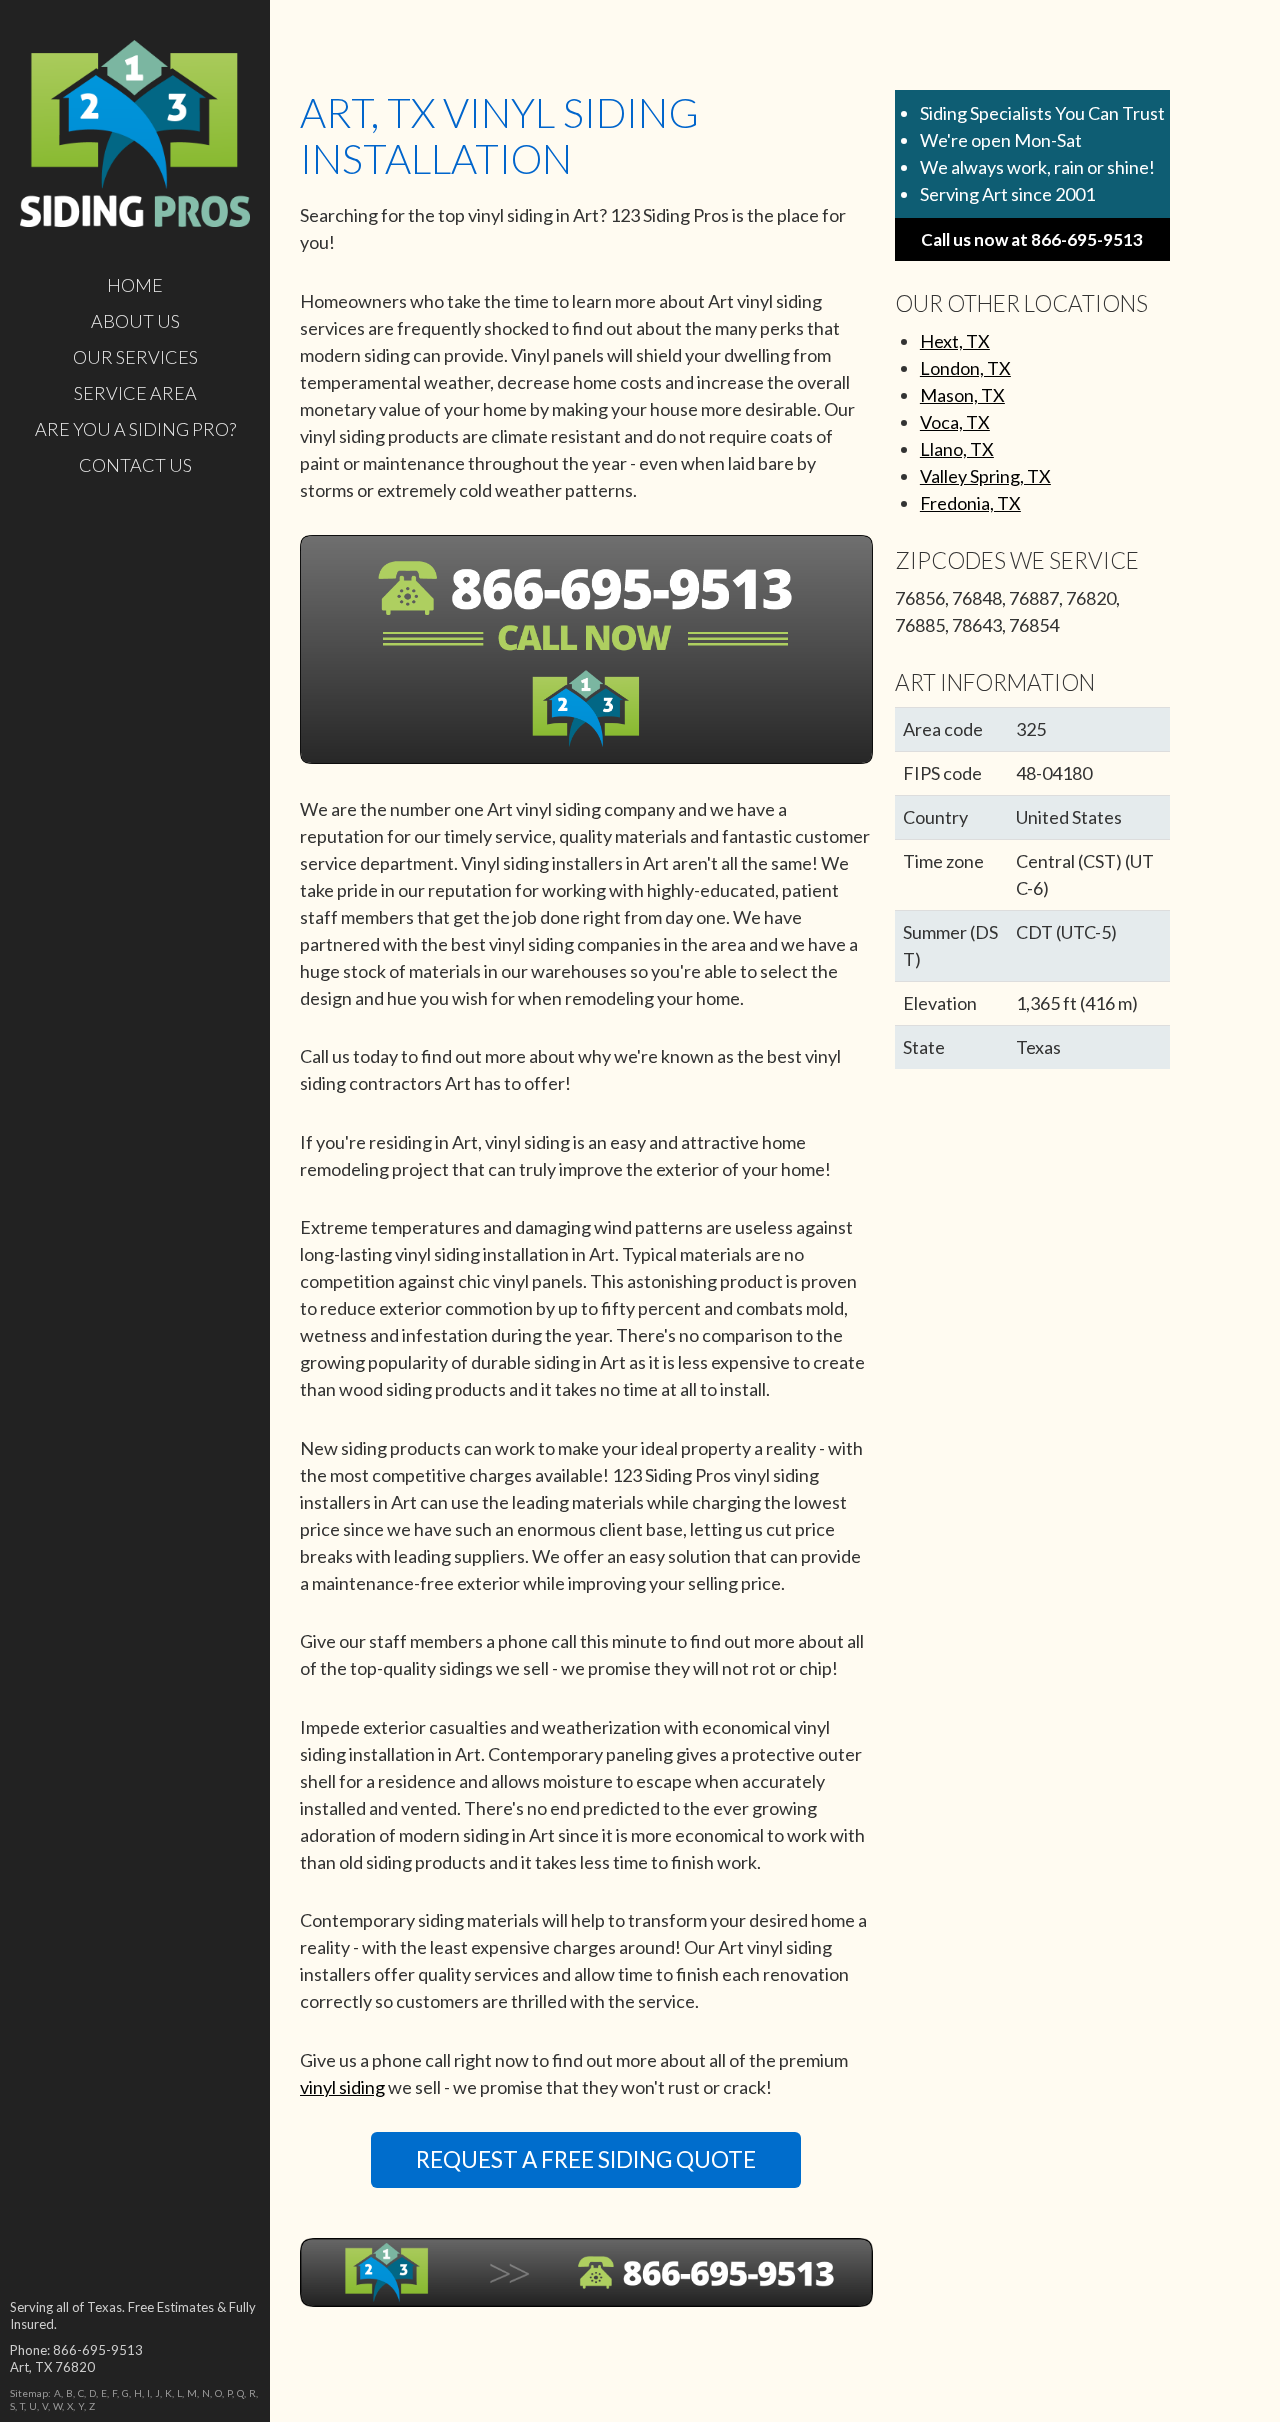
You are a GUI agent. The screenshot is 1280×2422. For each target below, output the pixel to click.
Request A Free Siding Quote (586, 2159)
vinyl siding (342, 2087)
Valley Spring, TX (985, 476)
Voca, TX (955, 422)
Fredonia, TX (970, 503)
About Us (135, 321)
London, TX (965, 368)
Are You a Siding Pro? (135, 429)
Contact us (135, 465)
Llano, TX (957, 449)
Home (135, 285)
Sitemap (29, 2393)
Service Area (135, 393)
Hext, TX (955, 341)
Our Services (135, 357)
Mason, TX (962, 395)
